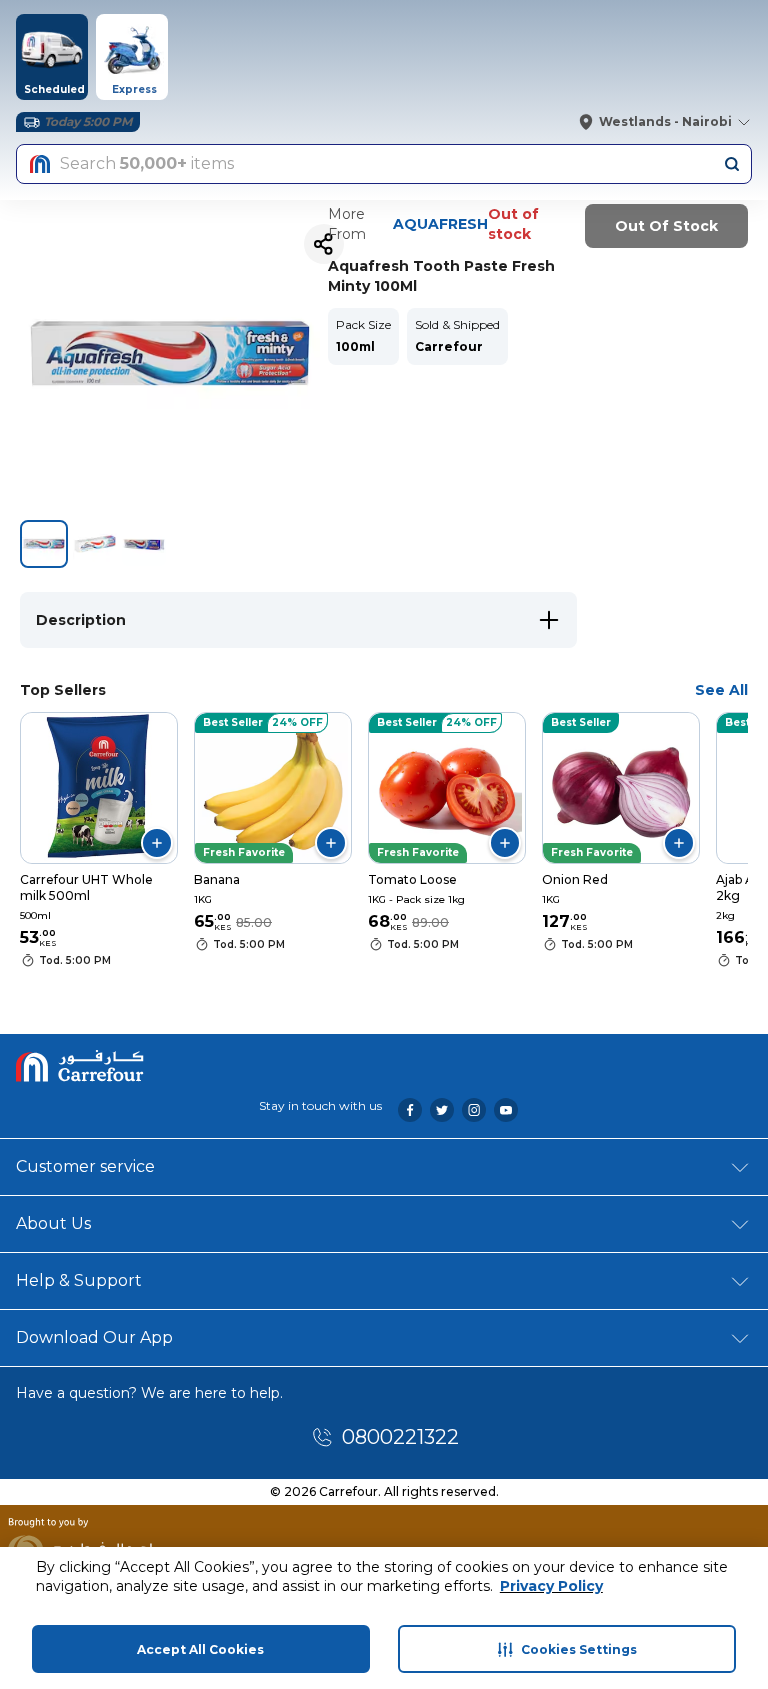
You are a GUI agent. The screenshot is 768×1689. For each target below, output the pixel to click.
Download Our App (94, 1337)
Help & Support (79, 1280)
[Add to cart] (157, 843)
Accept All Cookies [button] (200, 1649)
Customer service (85, 1166)
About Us (53, 1223)
